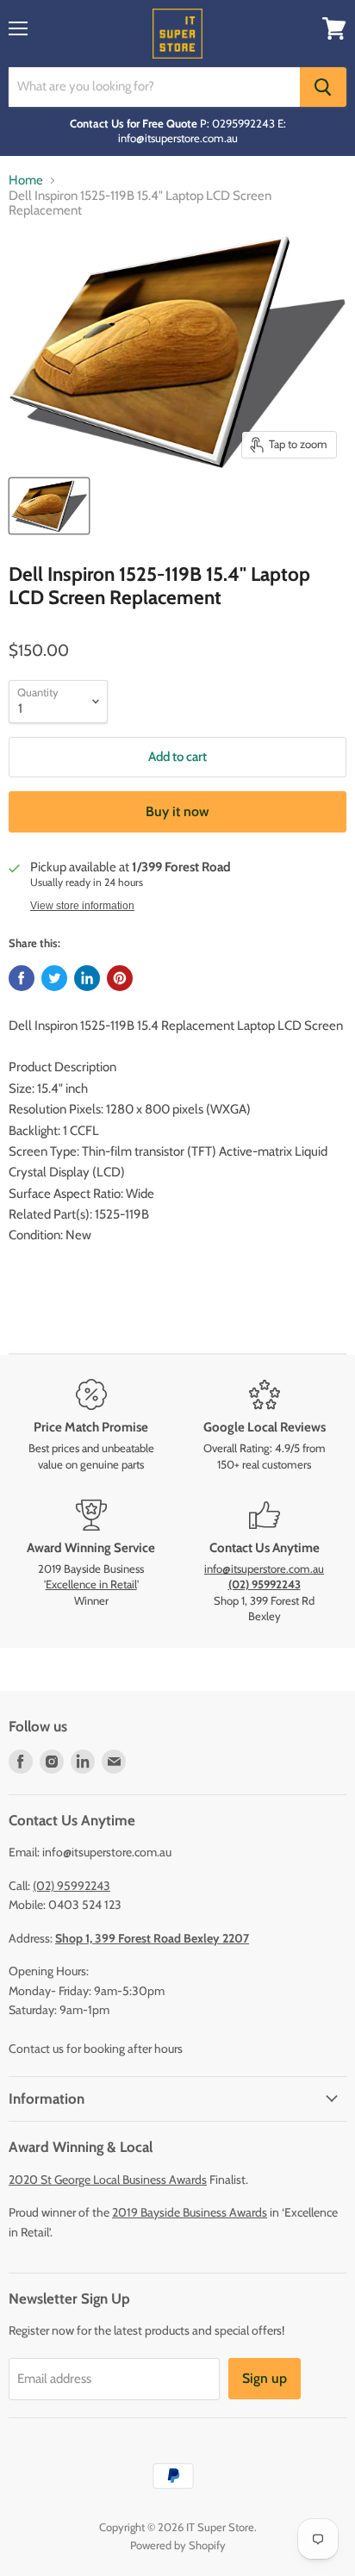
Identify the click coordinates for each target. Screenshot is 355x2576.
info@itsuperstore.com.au (264, 1569)
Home (26, 181)
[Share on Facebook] (22, 978)
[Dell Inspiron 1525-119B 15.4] (49, 506)
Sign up (265, 2378)
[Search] (323, 87)
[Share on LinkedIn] (87, 978)
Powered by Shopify (178, 2545)
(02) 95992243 (72, 1886)
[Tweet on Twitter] (54, 978)
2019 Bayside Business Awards (190, 2212)
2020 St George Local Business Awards (108, 2180)
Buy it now (177, 811)
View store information (82, 906)
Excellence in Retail (91, 1584)
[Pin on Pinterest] (120, 978)
